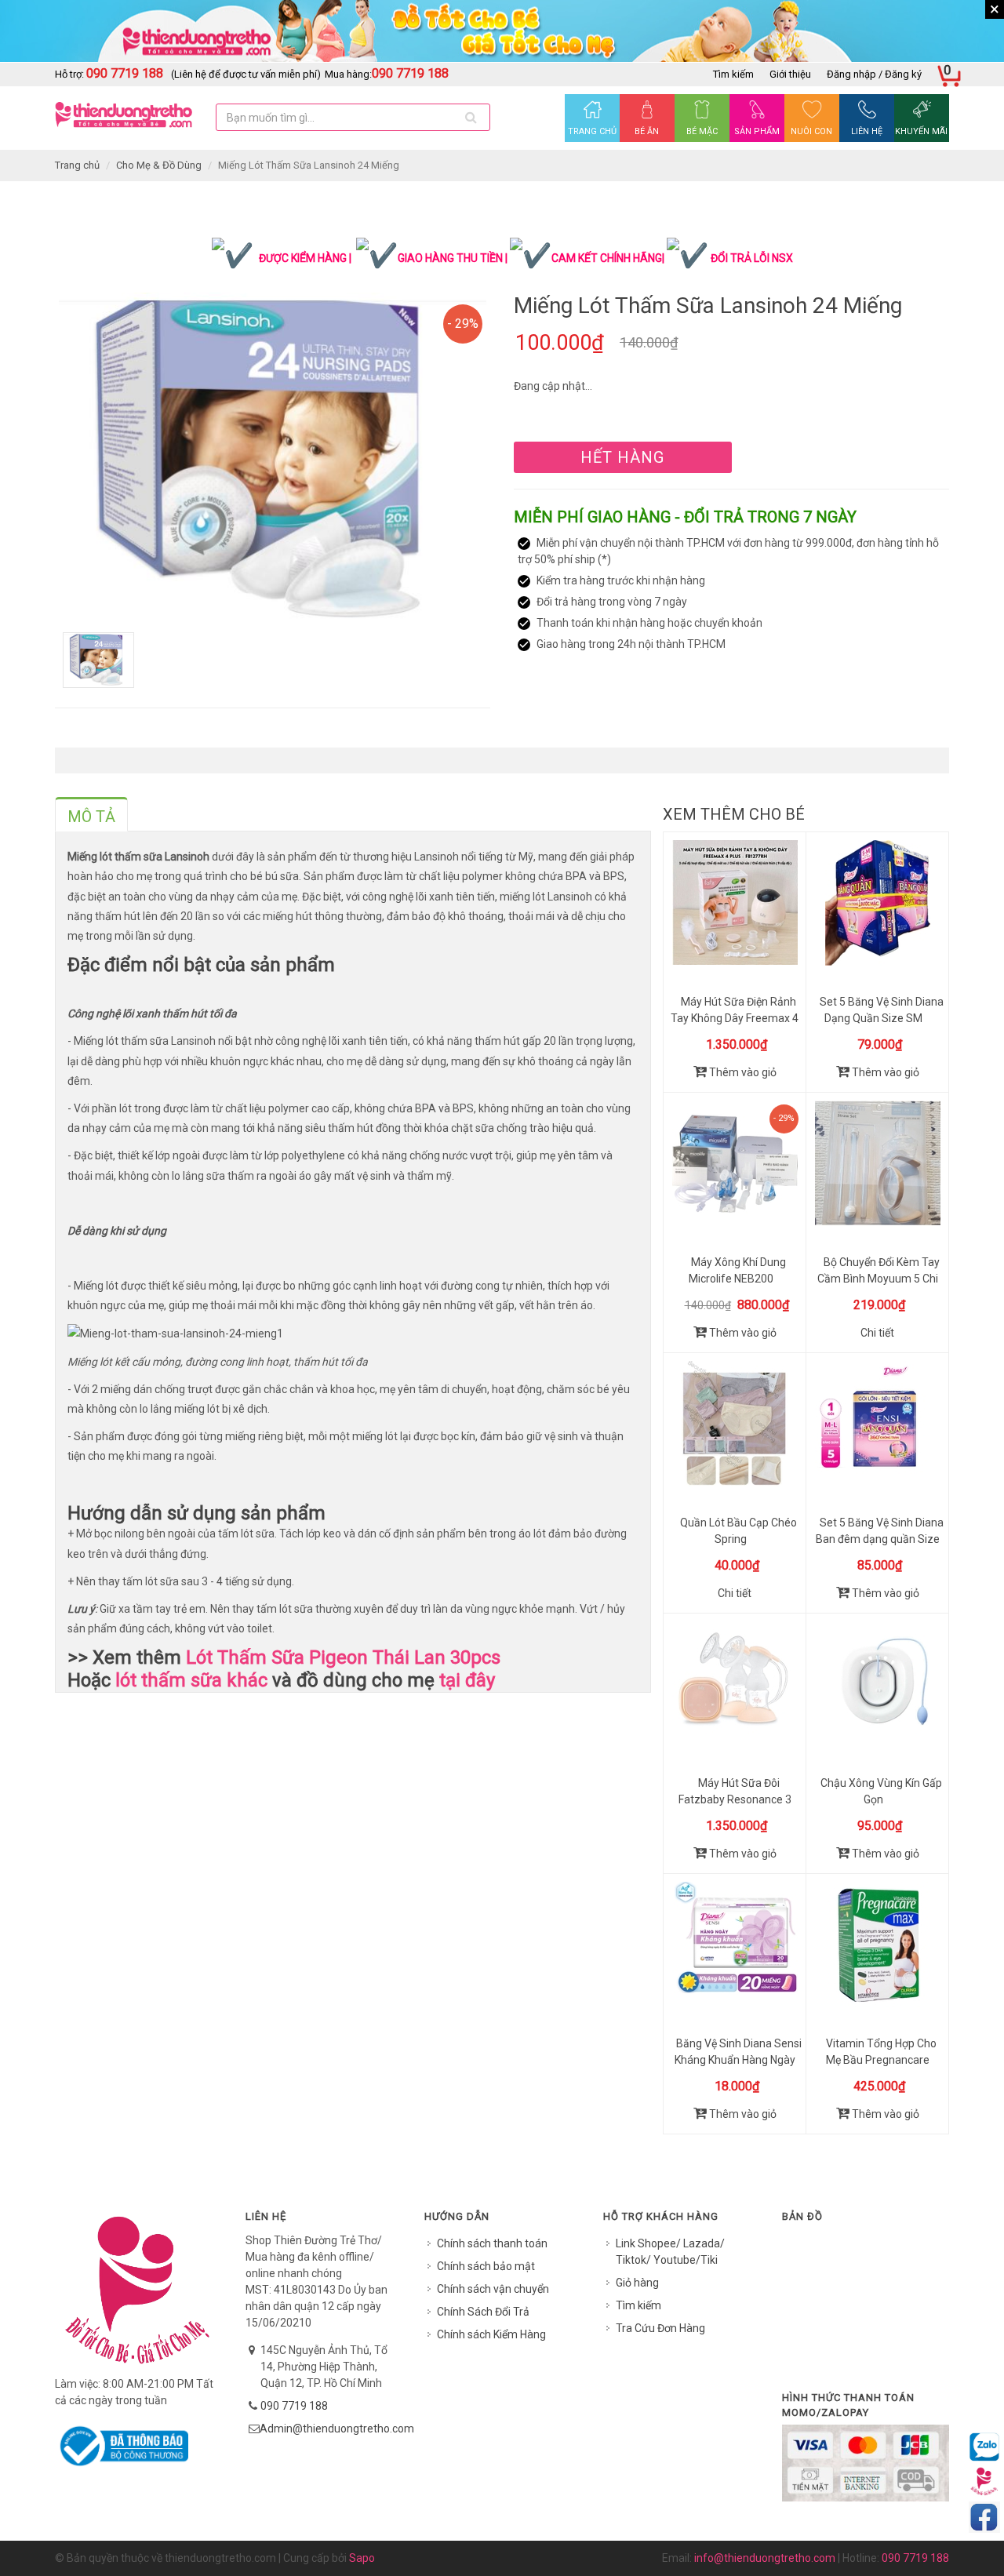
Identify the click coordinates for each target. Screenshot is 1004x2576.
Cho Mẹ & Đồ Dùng (159, 165)
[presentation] (91, 817)
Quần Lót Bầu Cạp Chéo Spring (738, 1531)
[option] (273, 460)
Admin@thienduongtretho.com (337, 2429)
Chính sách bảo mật (486, 2266)
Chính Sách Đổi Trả (483, 2312)
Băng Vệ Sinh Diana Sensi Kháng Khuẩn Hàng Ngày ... (738, 2060)
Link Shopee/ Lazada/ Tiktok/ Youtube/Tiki (670, 2252)
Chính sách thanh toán (492, 2243)
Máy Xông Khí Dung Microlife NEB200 (737, 1270)
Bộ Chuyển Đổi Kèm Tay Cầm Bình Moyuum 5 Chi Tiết (878, 1279)
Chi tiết (877, 1333)
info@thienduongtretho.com (765, 2558)
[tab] (91, 814)
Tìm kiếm (733, 74)
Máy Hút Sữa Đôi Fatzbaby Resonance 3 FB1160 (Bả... (735, 1799)
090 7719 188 (294, 2406)
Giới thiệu (790, 74)
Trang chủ (77, 165)
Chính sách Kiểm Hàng (491, 2334)
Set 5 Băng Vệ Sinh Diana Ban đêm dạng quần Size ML (880, 1539)
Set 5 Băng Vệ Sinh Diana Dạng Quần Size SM (882, 1010)
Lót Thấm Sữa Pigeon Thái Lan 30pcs (343, 1657)
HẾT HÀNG (622, 457)
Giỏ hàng (637, 2283)
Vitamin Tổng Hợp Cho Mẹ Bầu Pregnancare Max (881, 2060)
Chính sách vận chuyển (493, 2289)
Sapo (362, 2558)
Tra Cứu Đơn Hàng (660, 2328)
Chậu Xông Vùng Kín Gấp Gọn (881, 1791)
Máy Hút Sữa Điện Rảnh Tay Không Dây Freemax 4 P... (735, 1018)
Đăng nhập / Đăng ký (874, 74)
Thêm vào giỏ (742, 1072)
